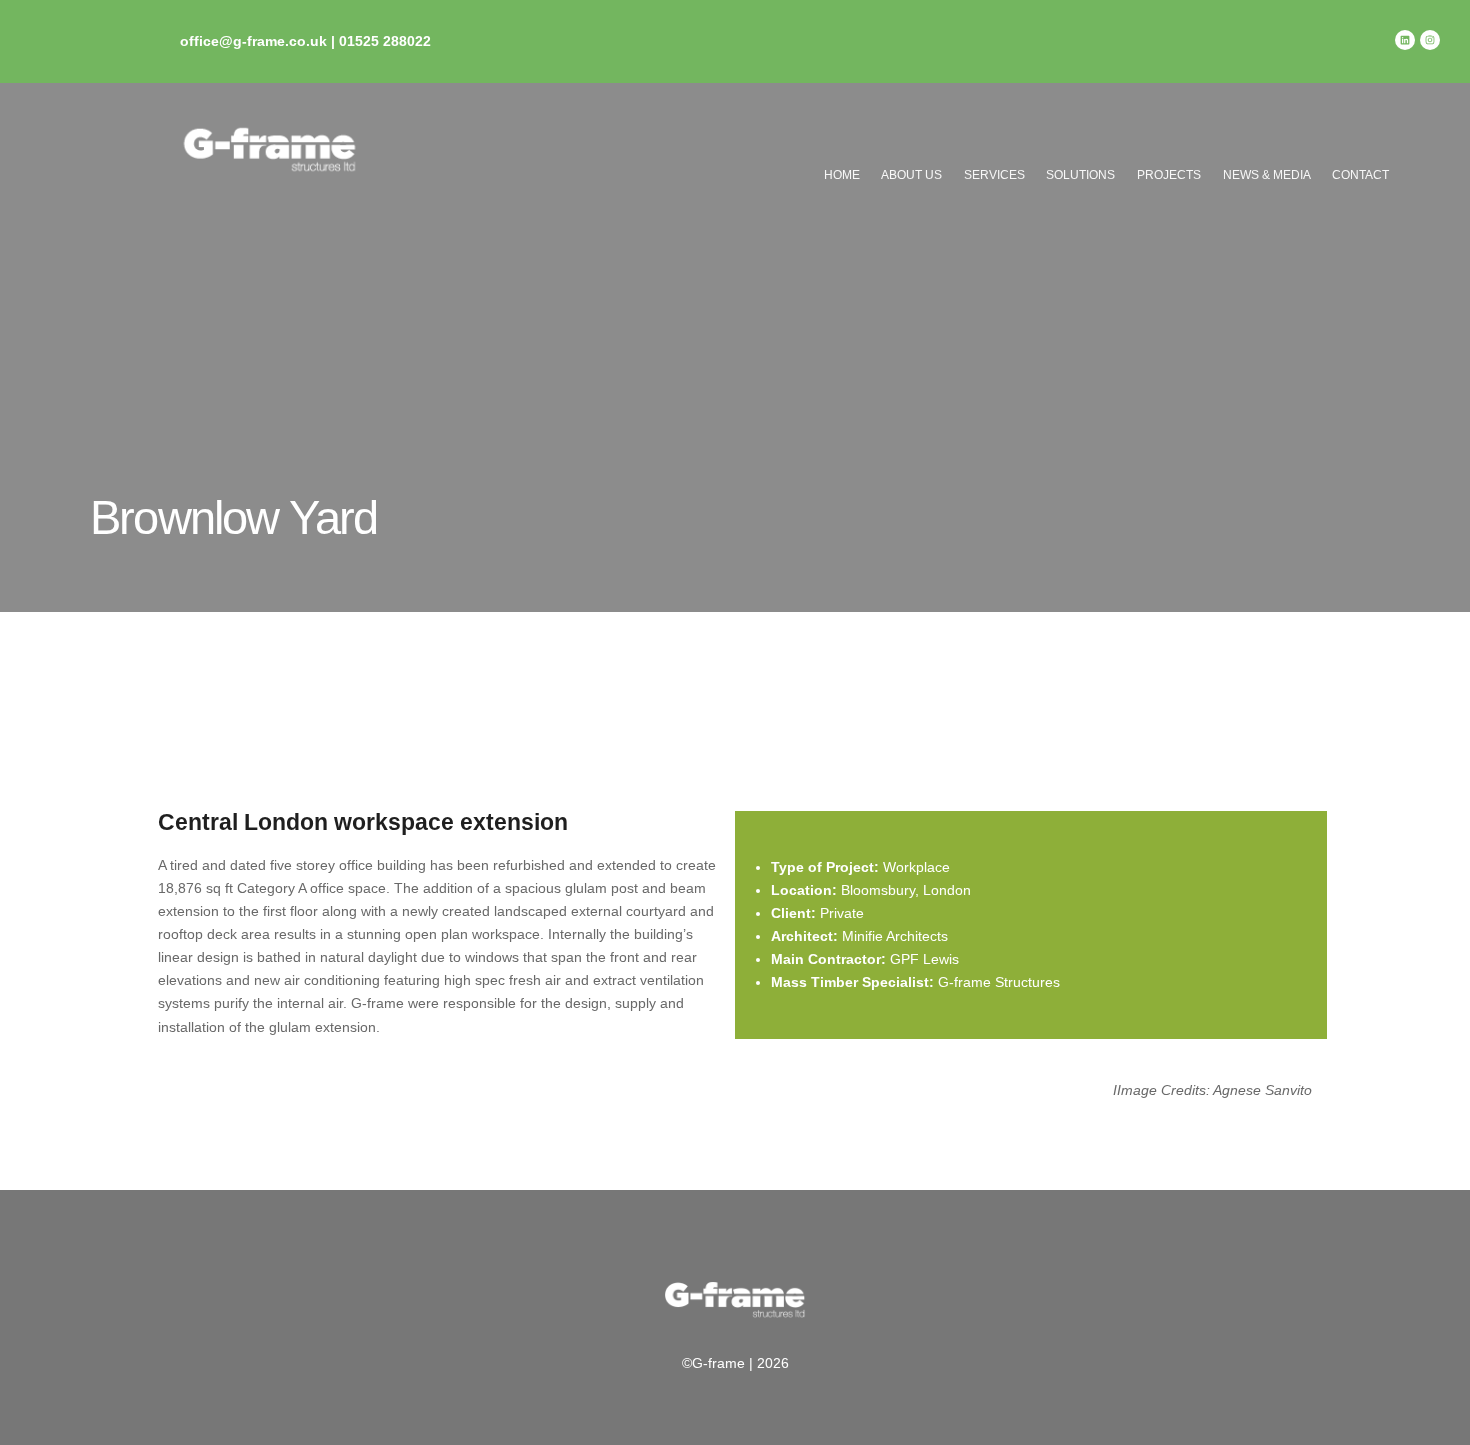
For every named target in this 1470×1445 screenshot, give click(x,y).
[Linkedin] (1405, 40)
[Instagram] (1430, 40)
